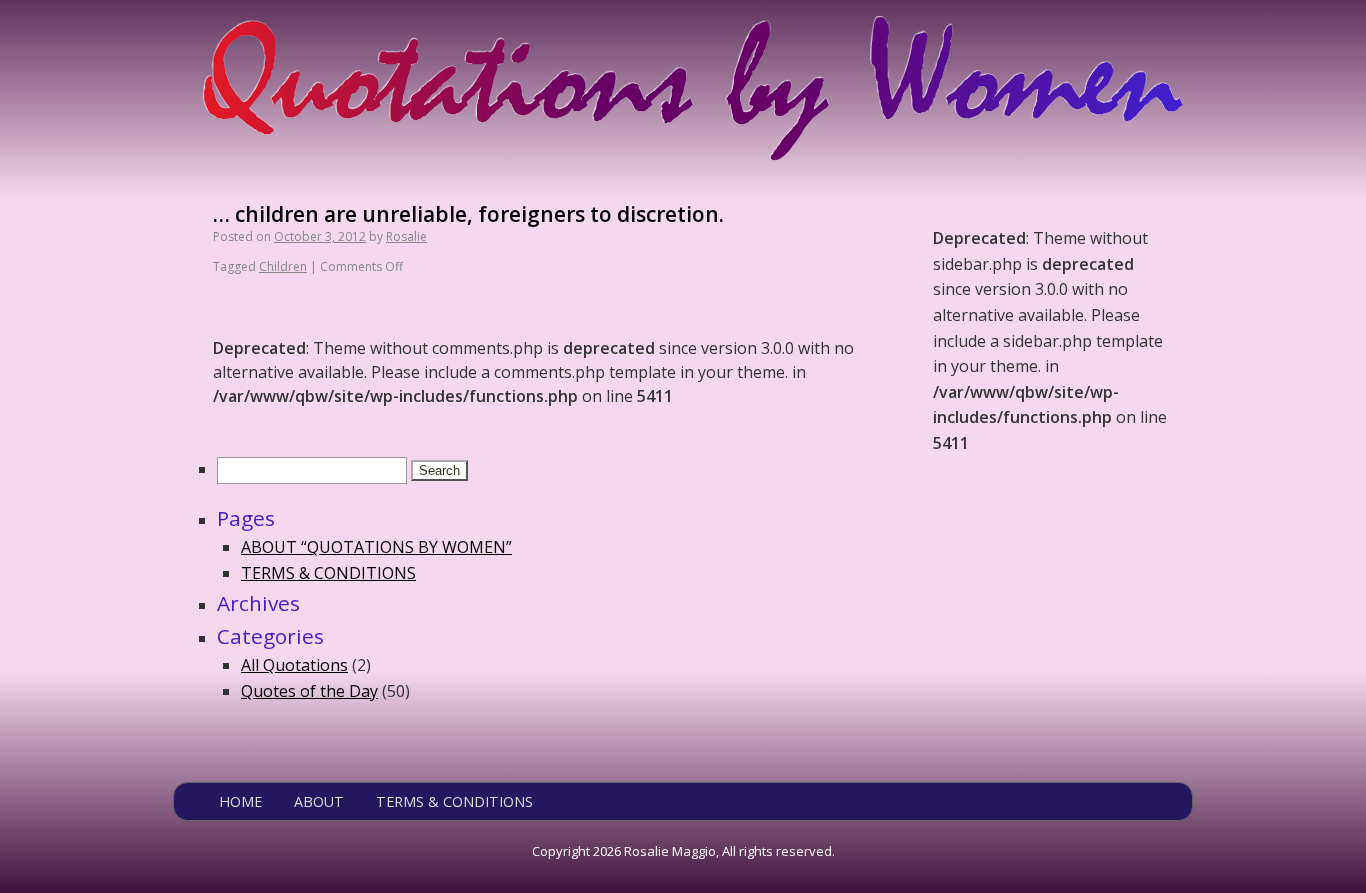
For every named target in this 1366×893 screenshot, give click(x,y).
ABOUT (319, 801)
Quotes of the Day (309, 691)
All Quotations (294, 665)
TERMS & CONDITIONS (328, 573)
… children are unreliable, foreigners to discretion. (468, 214)
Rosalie (406, 236)
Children (283, 266)
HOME (240, 801)
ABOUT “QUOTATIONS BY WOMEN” (376, 547)
